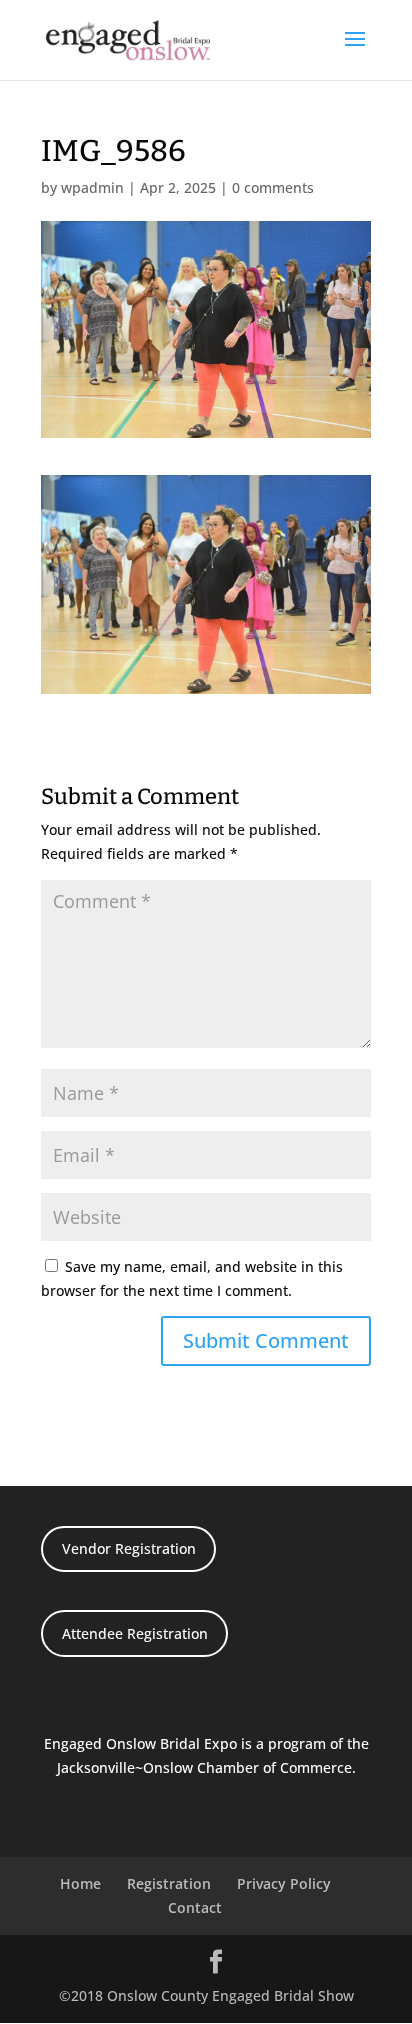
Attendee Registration (135, 1633)
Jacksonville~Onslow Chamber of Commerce (204, 1767)
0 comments (273, 187)
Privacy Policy (284, 1883)
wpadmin (92, 187)
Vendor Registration (129, 1548)
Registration (169, 1883)
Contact (195, 1907)
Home (80, 1883)
